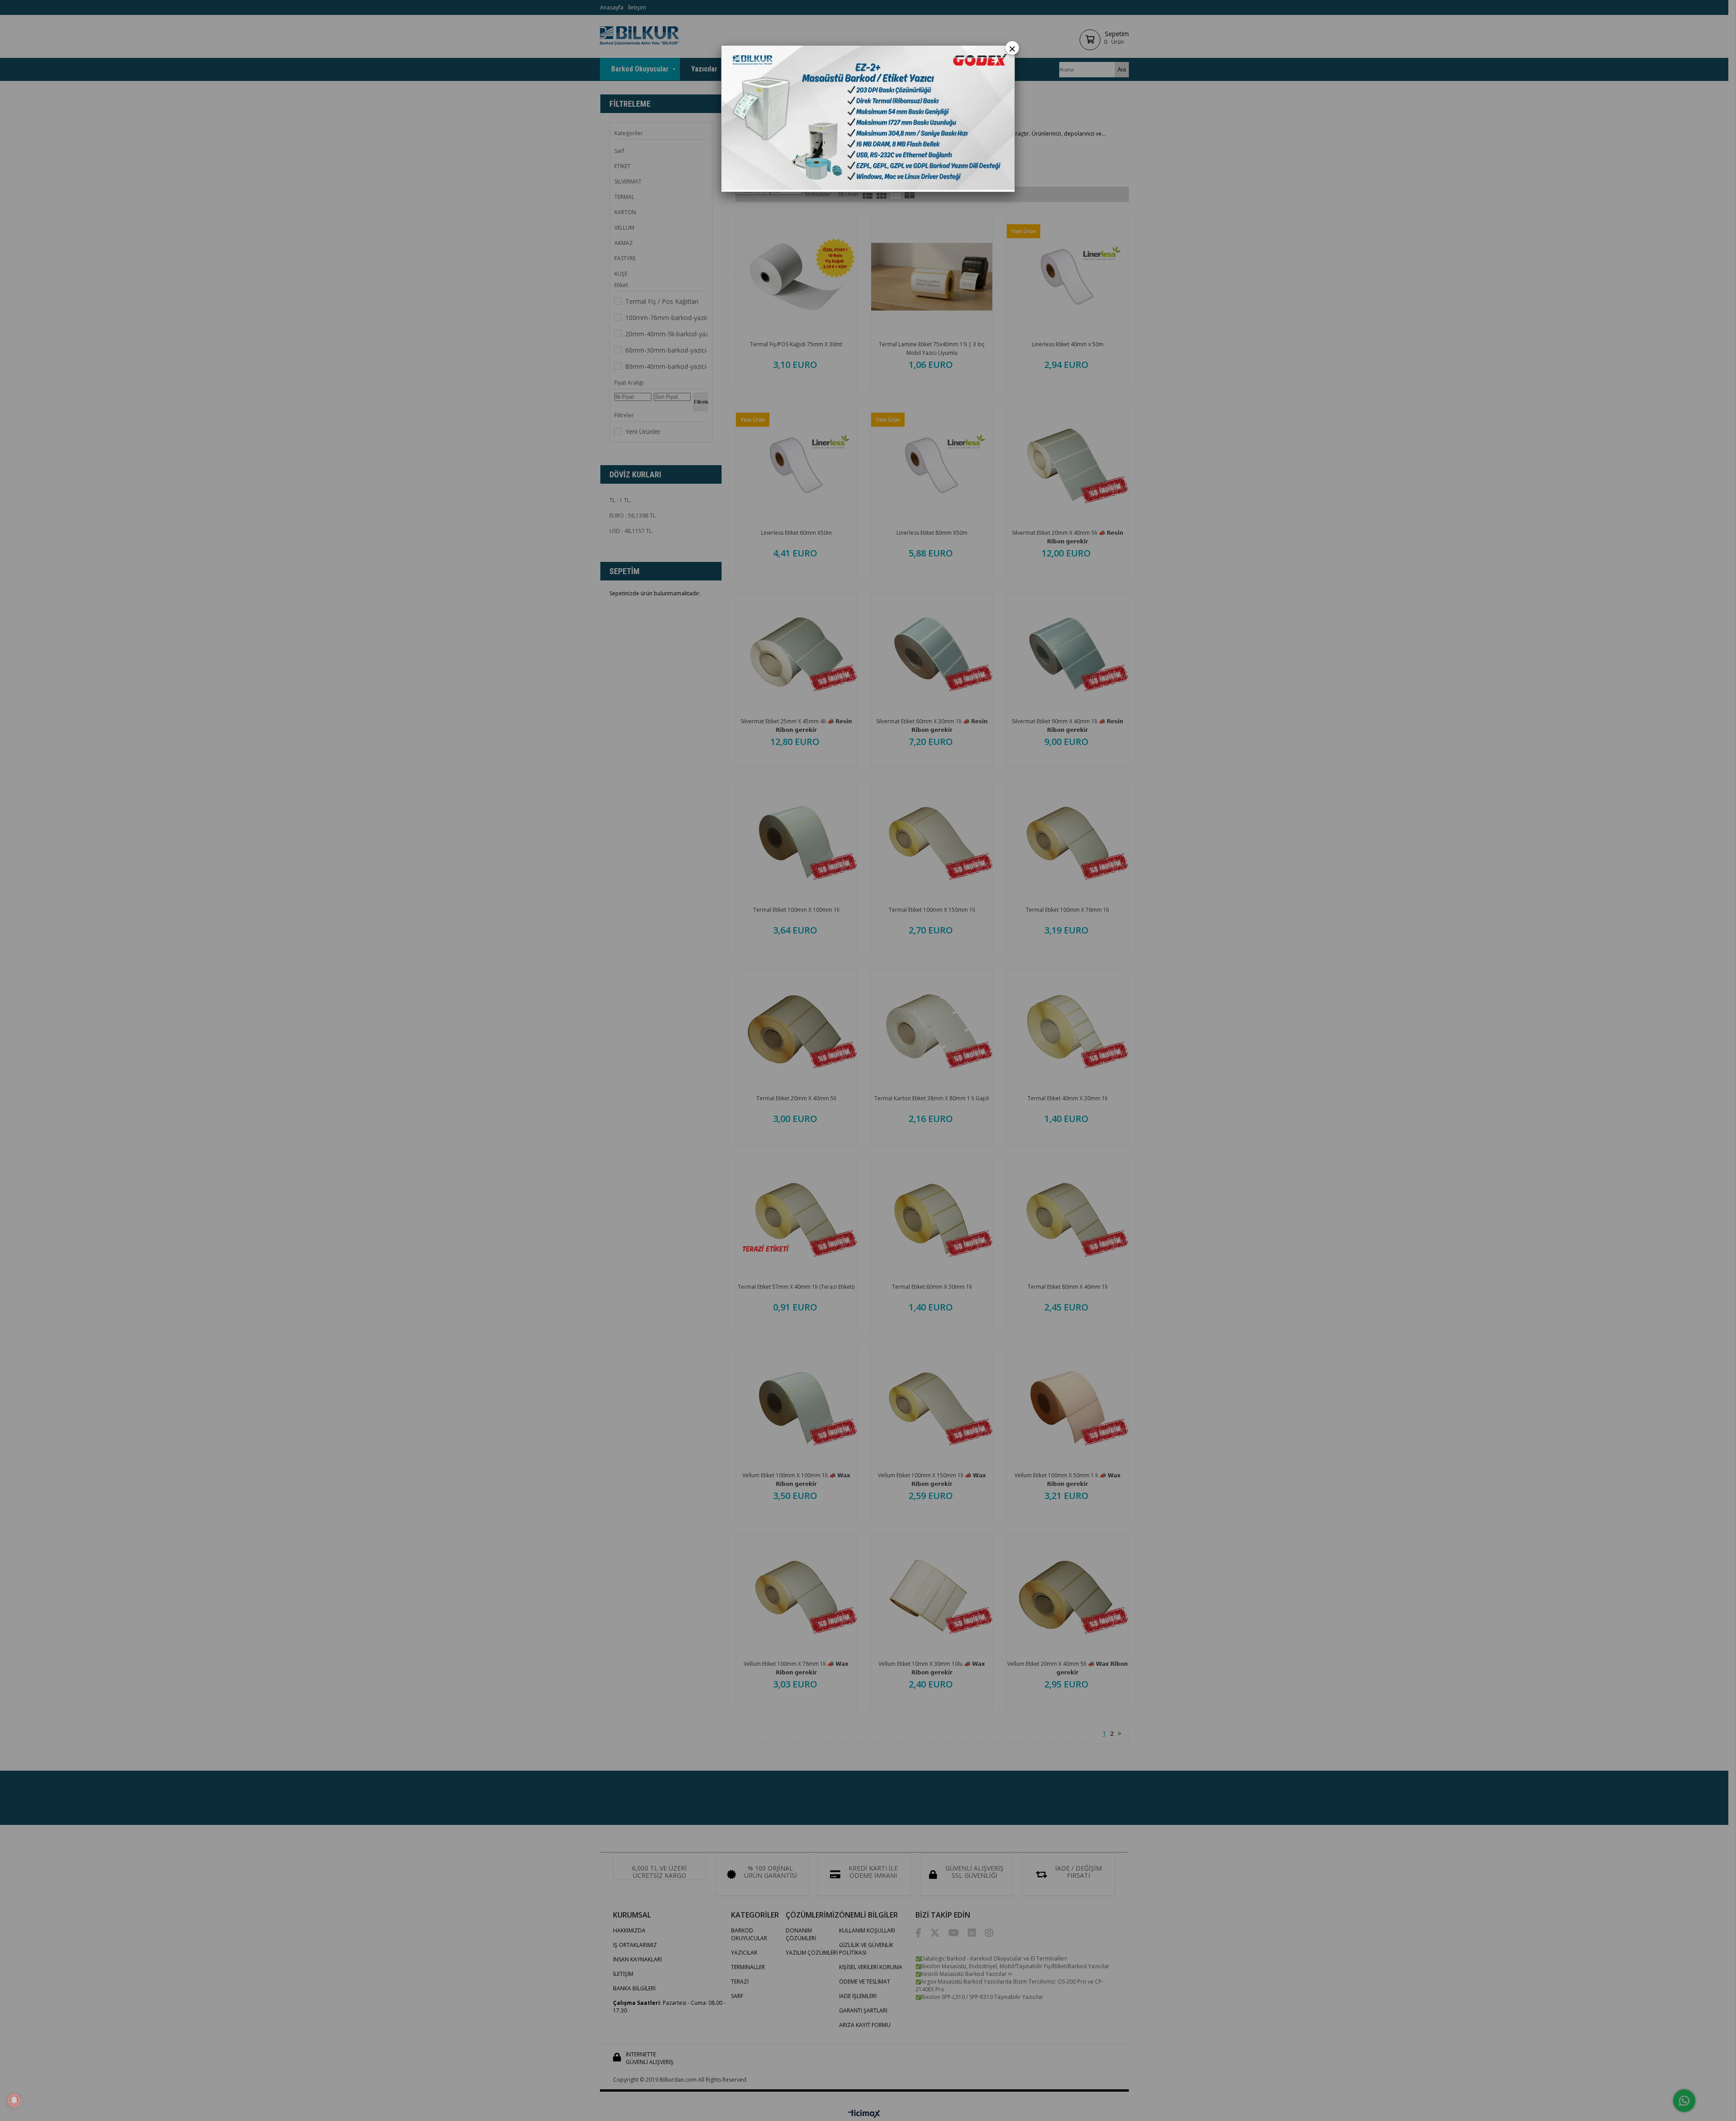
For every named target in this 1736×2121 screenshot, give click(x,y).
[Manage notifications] (14, 2100)
